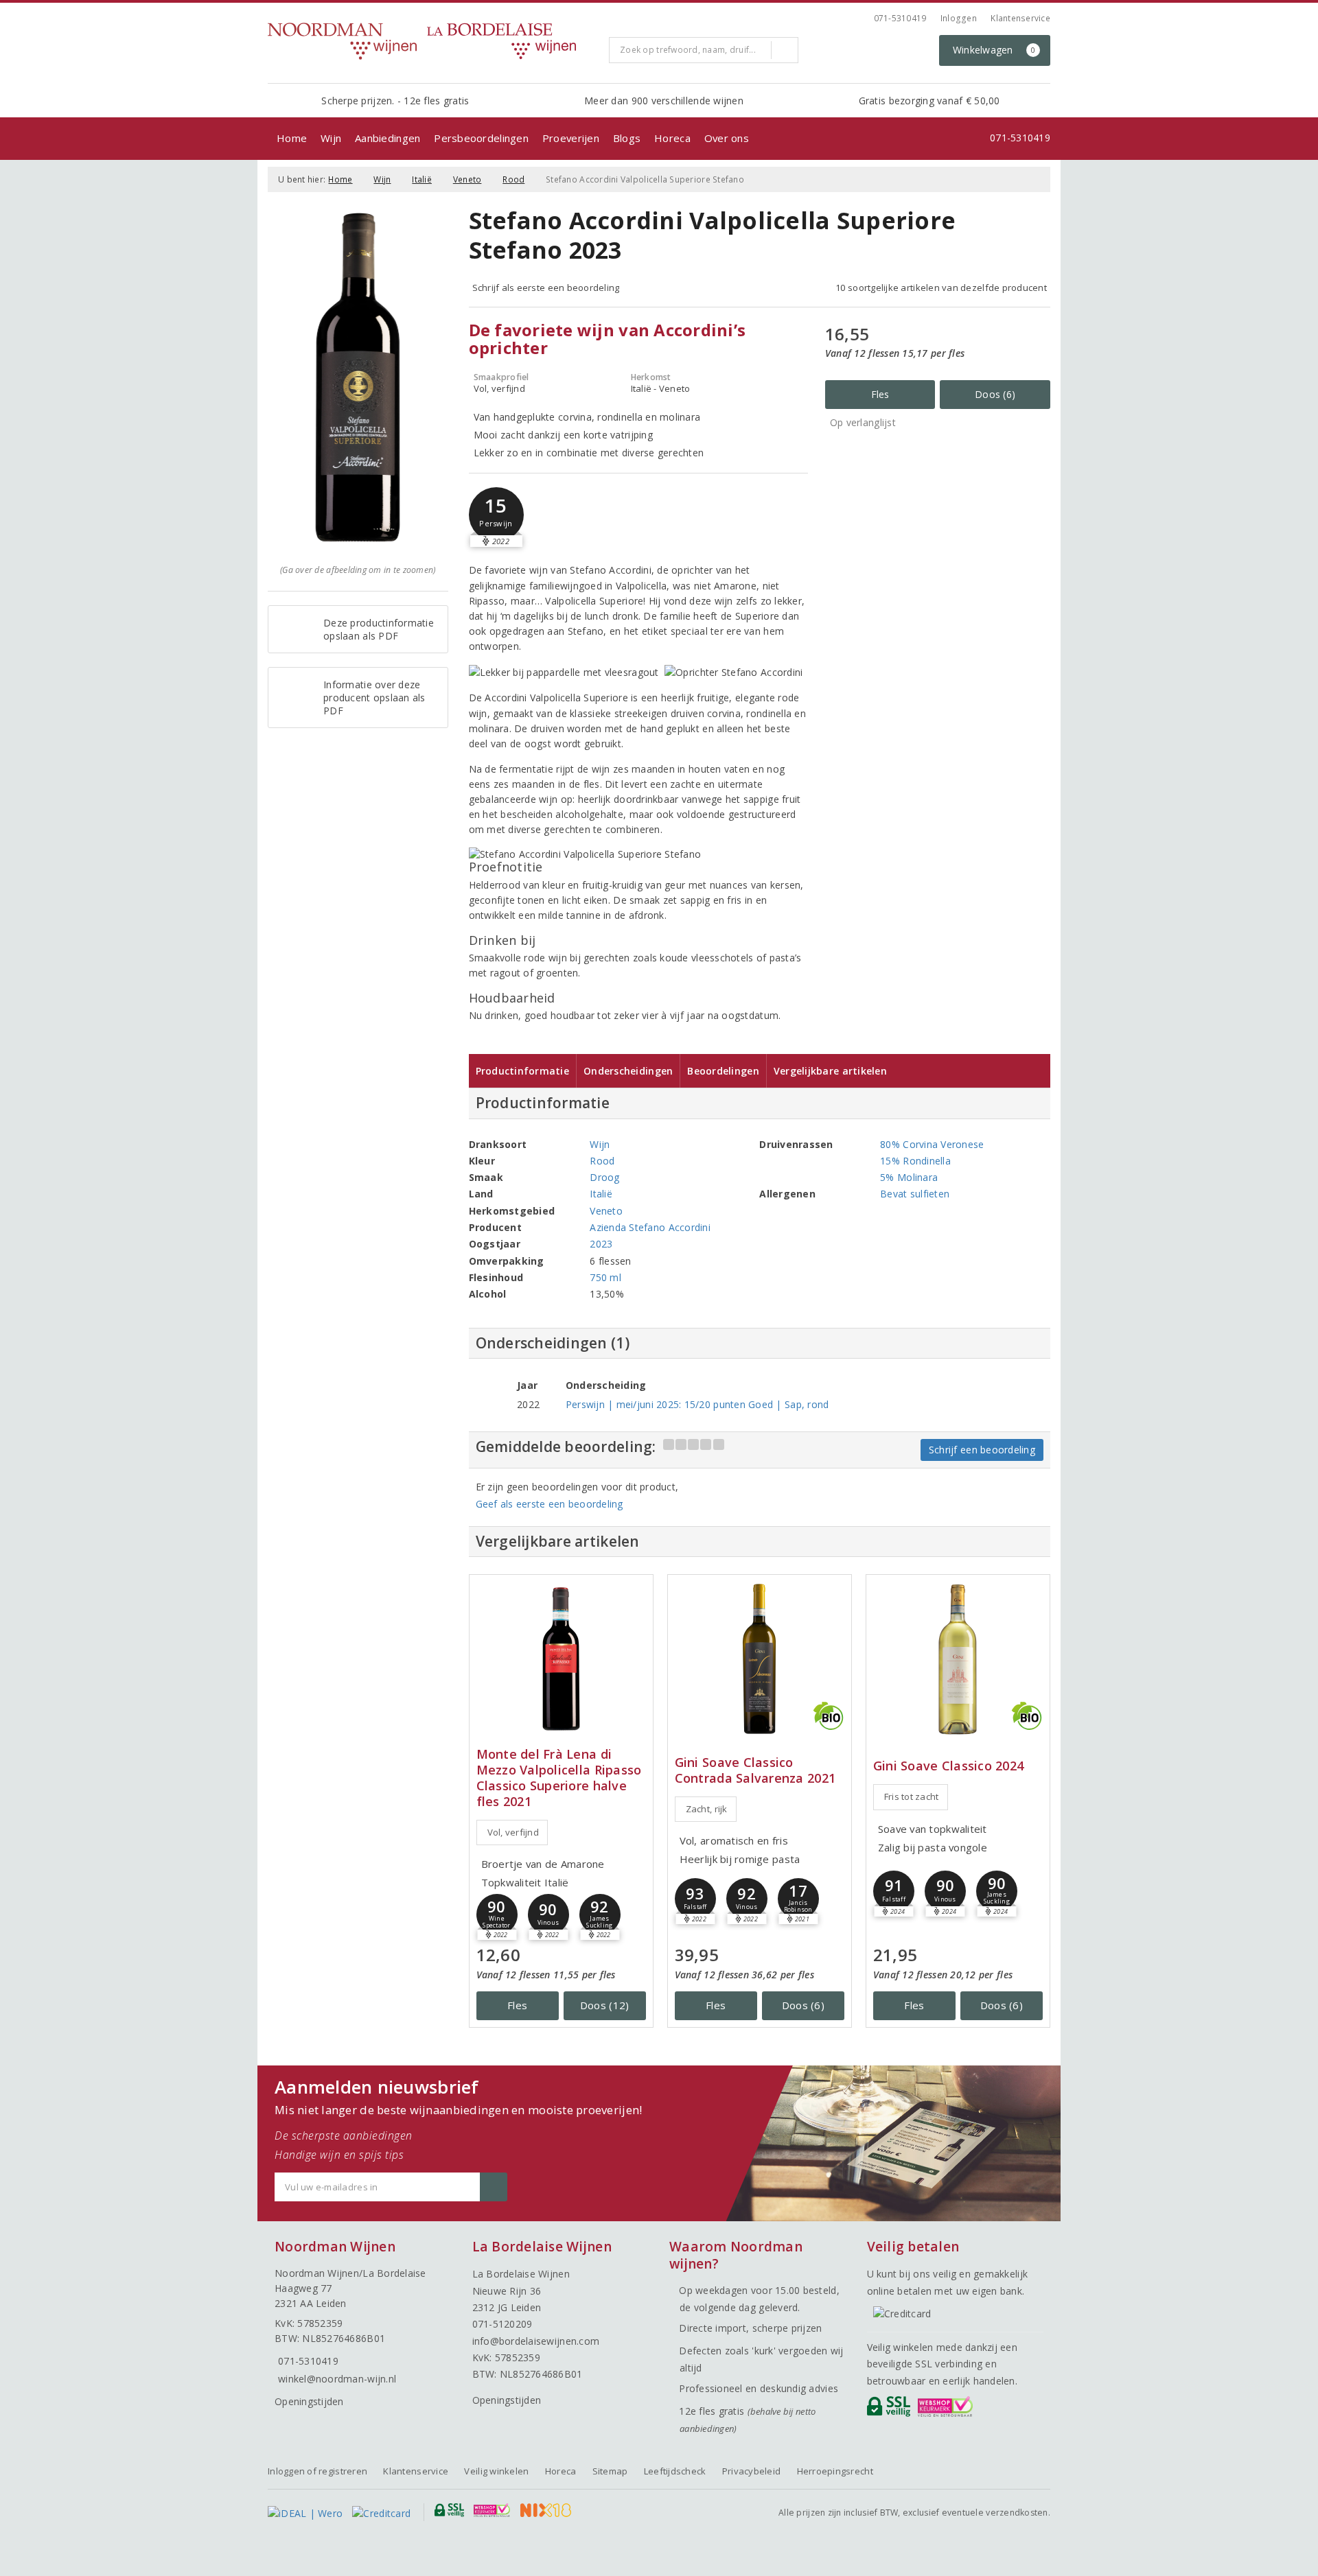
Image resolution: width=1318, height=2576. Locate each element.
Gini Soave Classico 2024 (948, 1766)
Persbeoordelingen (481, 138)
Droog (604, 1177)
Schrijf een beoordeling (982, 1450)
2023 (601, 1244)
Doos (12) (604, 2005)
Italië (422, 179)
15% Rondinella (915, 1161)
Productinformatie (523, 1071)
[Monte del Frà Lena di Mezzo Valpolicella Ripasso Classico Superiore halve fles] (561, 1659)
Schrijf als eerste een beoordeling (546, 288)
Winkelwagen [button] (994, 50)
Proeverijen (571, 138)
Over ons (727, 138)
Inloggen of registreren (317, 2471)
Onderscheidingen (628, 1071)
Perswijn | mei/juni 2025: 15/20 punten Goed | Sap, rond (697, 1404)
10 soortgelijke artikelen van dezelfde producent (941, 288)
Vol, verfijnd (513, 1832)
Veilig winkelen (496, 2471)
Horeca (672, 138)
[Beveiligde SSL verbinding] (948, 2410)
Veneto (467, 179)
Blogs (627, 138)
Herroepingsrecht (835, 2471)
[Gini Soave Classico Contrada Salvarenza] (760, 1659)
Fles (880, 394)
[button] (496, 515)
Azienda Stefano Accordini (650, 1227)
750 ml (605, 1277)
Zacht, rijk (707, 1809)
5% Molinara (909, 1177)
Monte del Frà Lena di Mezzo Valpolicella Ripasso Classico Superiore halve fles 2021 (559, 1778)
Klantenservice (1020, 18)
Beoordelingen (723, 1071)
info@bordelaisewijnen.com (536, 2341)
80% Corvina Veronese (932, 1144)
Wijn (331, 138)
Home (292, 138)
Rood (513, 179)
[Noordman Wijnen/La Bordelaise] (433, 41)
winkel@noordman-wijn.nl (337, 2379)
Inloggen (959, 18)
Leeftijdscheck (675, 2471)
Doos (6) (995, 394)
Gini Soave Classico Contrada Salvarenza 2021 (755, 1770)
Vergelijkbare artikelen (830, 1071)
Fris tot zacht (912, 1796)
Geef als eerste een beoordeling (550, 1504)
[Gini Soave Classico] (958, 1659)
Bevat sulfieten (915, 1194)
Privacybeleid (751, 2471)
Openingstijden (309, 2401)
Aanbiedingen (388, 138)
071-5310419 (900, 18)
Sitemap (610, 2471)
